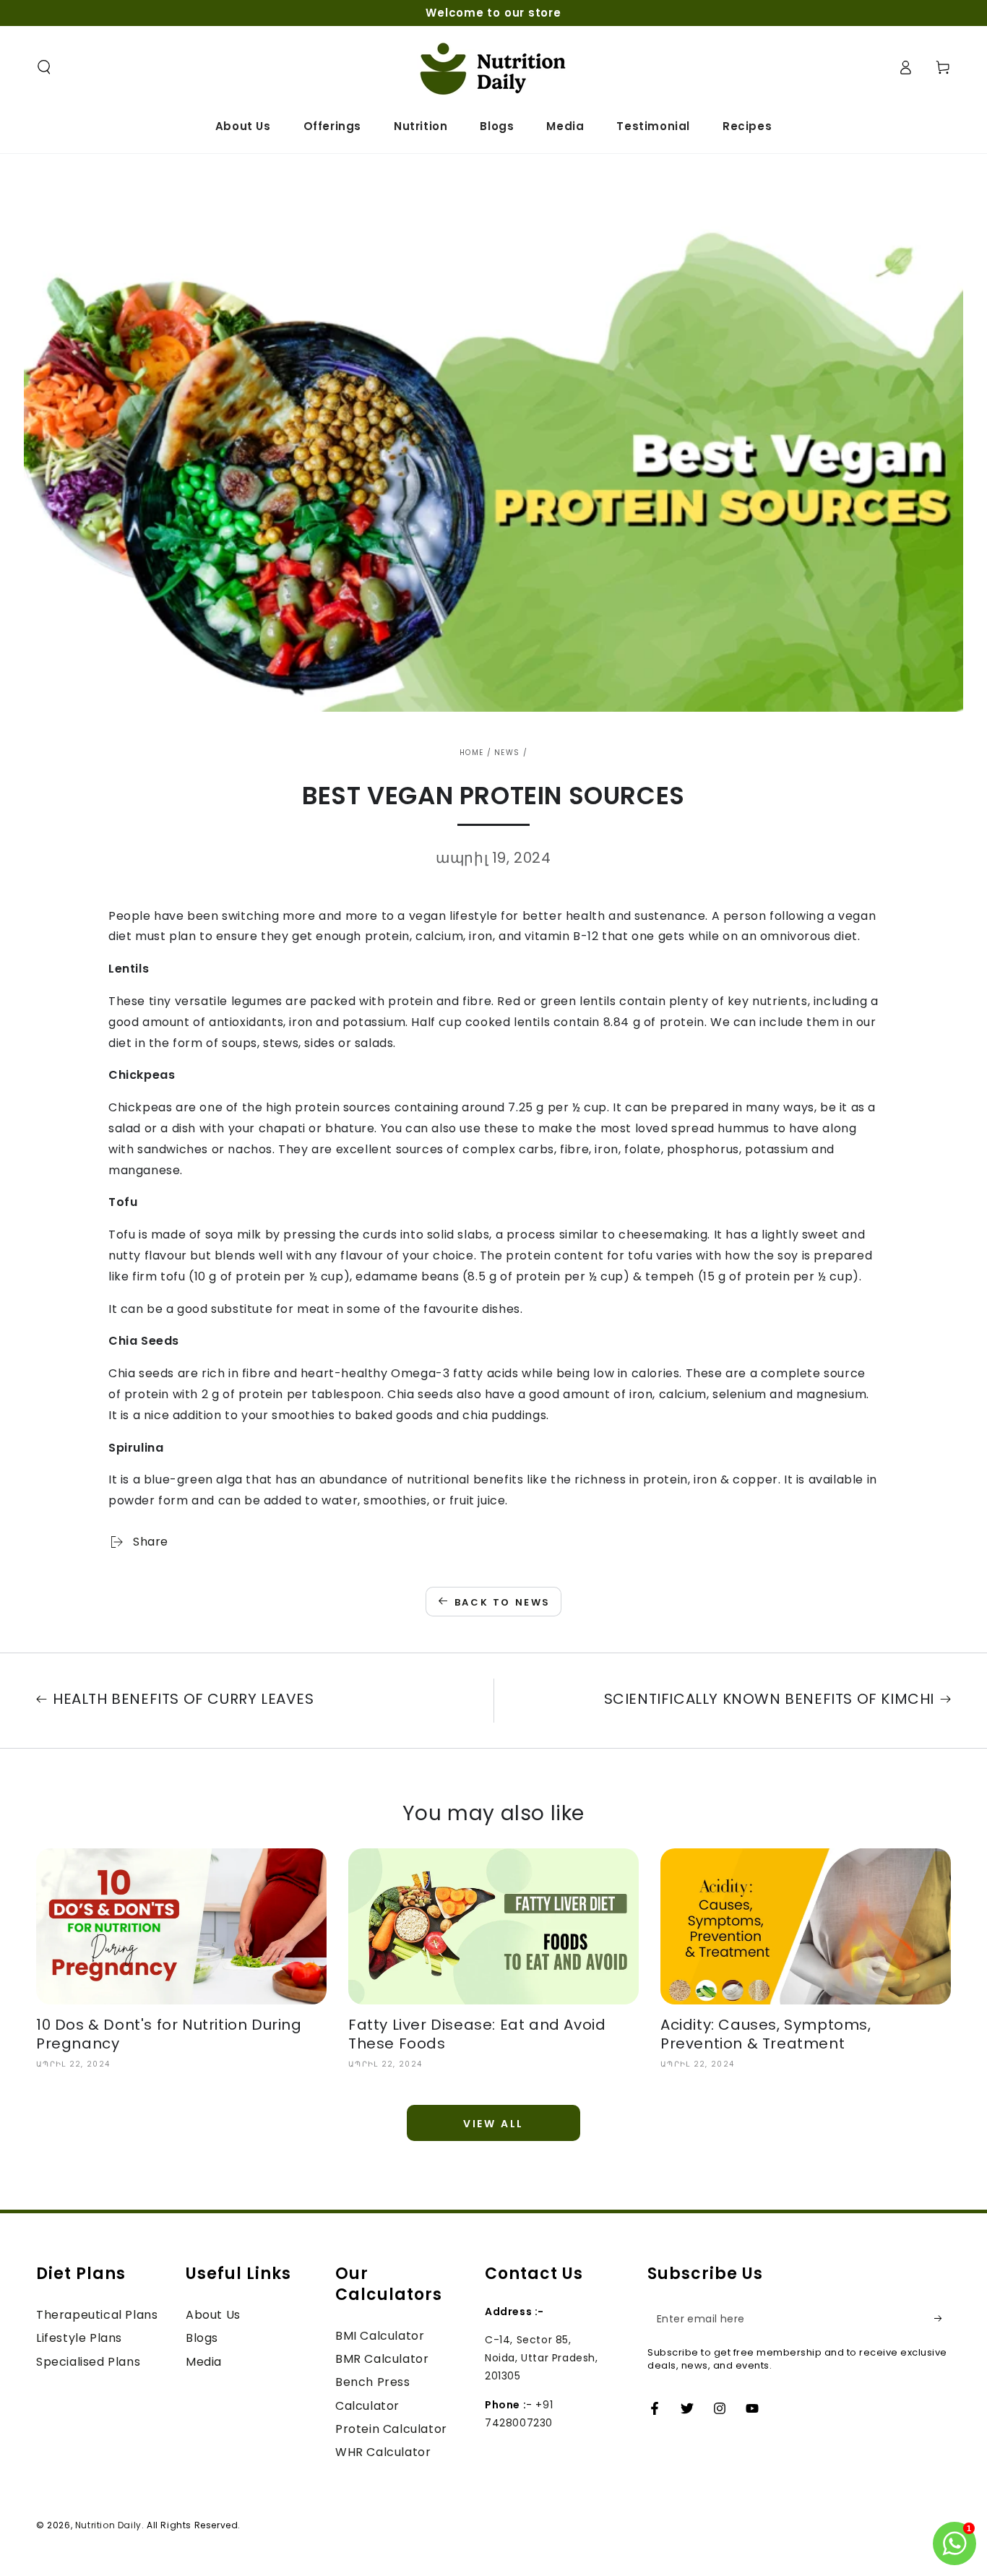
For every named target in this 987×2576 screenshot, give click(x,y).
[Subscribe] (943, 2319)
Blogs (202, 2338)
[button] (44, 67)
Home (471, 753)
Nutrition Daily (108, 2525)
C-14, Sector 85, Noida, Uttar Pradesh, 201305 (542, 2358)
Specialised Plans (88, 2362)
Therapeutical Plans (97, 2315)
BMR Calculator (382, 2359)
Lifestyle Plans (79, 2338)
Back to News (503, 1602)
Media (204, 2362)
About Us (213, 2315)
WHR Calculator (383, 2452)
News (507, 753)
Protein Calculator (391, 2429)
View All (493, 2124)
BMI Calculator (380, 2336)
